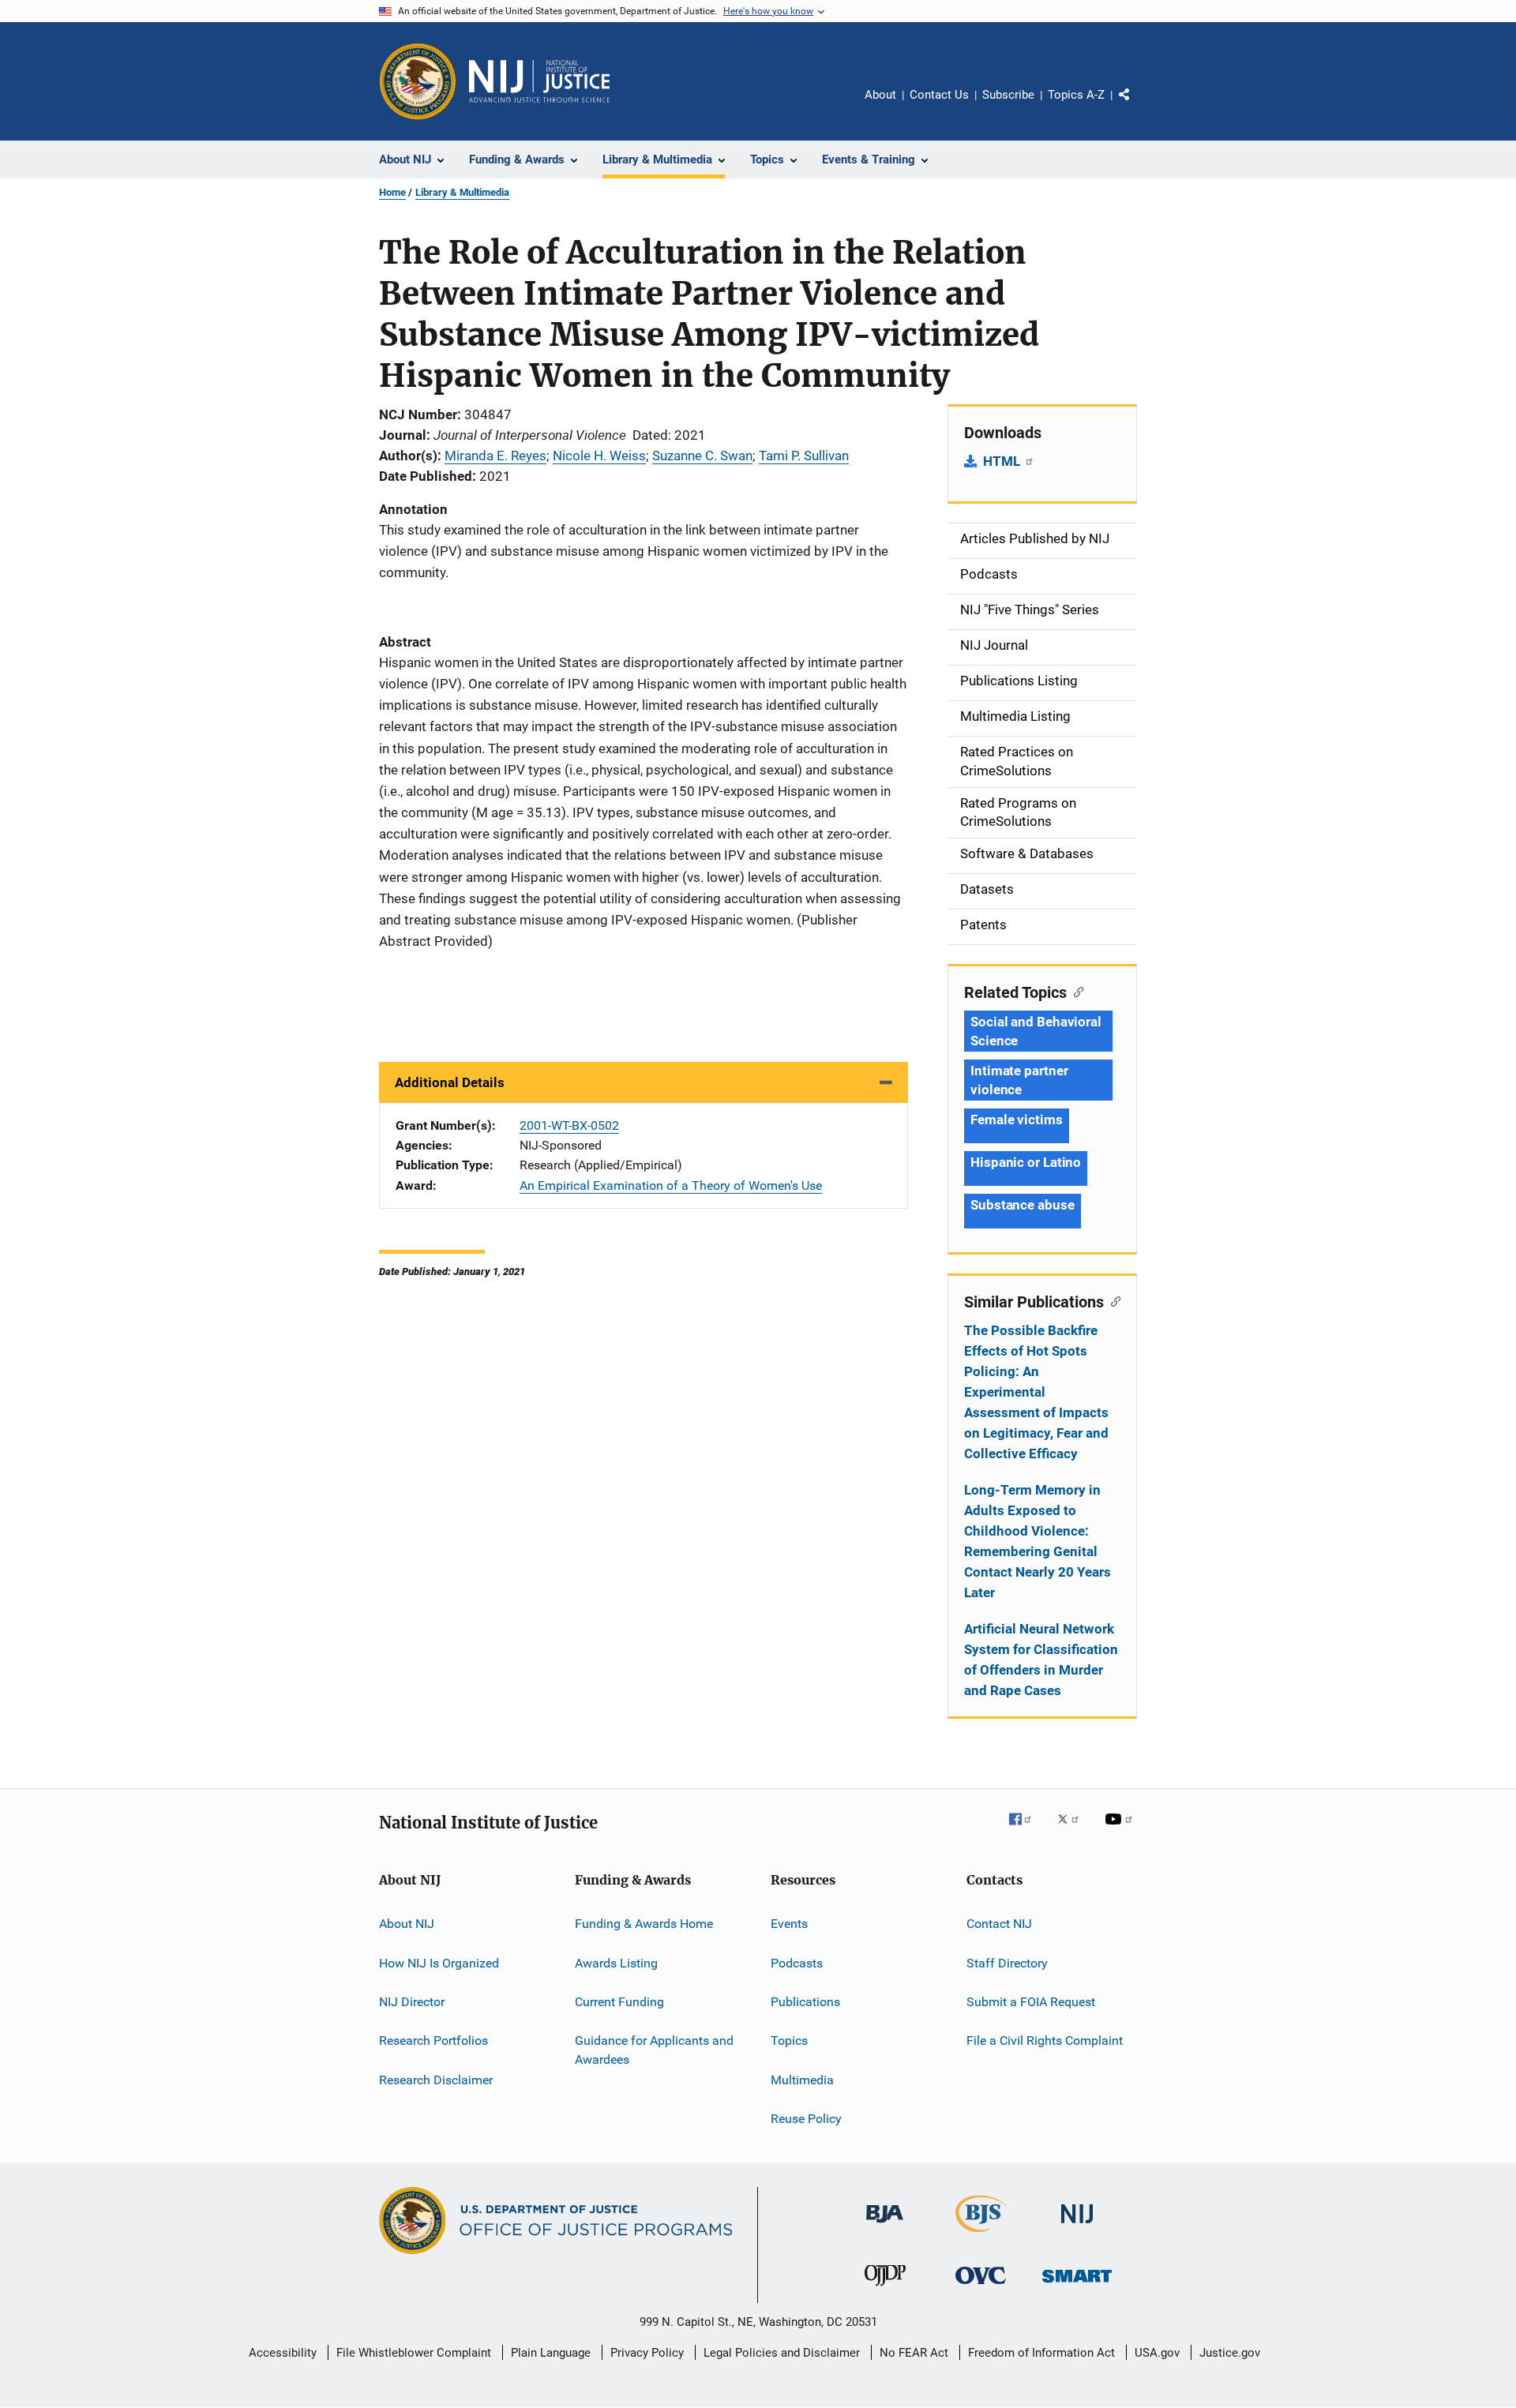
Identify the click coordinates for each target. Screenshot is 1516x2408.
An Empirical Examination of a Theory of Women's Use (671, 1185)
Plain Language (551, 2353)
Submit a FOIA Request (1031, 2002)
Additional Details (450, 1082)
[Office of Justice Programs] (418, 81)
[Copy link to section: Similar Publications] (1112, 1300)
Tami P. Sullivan (804, 456)
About (880, 95)
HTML (1003, 461)
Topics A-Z (1076, 95)
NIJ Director (412, 2002)
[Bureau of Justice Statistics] (981, 2235)
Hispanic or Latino (1026, 1162)
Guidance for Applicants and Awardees (654, 2050)
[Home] (539, 81)
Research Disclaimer (436, 2079)
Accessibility (283, 2353)
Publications (805, 2002)
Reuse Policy (806, 2119)
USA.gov (1157, 2353)
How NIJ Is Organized (439, 1962)
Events (789, 1924)
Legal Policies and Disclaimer (782, 2353)
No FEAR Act (914, 2353)
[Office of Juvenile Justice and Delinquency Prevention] (885, 2289)
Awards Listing (616, 1962)
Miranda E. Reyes (495, 456)
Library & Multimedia (462, 192)
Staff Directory (1007, 1962)
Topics (789, 2040)
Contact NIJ (999, 1924)
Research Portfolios (433, 2040)
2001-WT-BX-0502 (569, 1125)
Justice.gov (1230, 2353)
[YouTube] (1121, 1830)
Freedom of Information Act (1041, 2353)
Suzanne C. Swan (702, 456)
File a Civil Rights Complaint (1045, 2040)
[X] (1074, 1830)
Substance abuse (1023, 1205)
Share (1137, 106)
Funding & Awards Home (644, 1924)
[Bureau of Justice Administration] (885, 2226)
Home (392, 192)
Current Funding (619, 2002)
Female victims (1017, 1120)
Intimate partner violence (1019, 1080)
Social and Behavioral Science (1036, 1031)
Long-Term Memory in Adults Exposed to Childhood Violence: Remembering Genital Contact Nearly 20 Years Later (1038, 1541)
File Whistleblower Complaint (414, 2353)
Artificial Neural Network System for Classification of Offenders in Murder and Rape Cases (1041, 1660)
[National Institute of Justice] (1077, 2226)
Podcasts (797, 1962)
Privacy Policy (647, 2353)
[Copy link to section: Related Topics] (1075, 991)
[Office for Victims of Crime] (981, 2287)
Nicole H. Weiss (599, 456)
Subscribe (1008, 95)
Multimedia (802, 2079)
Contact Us (939, 95)
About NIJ (407, 1924)
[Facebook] (1026, 1830)
